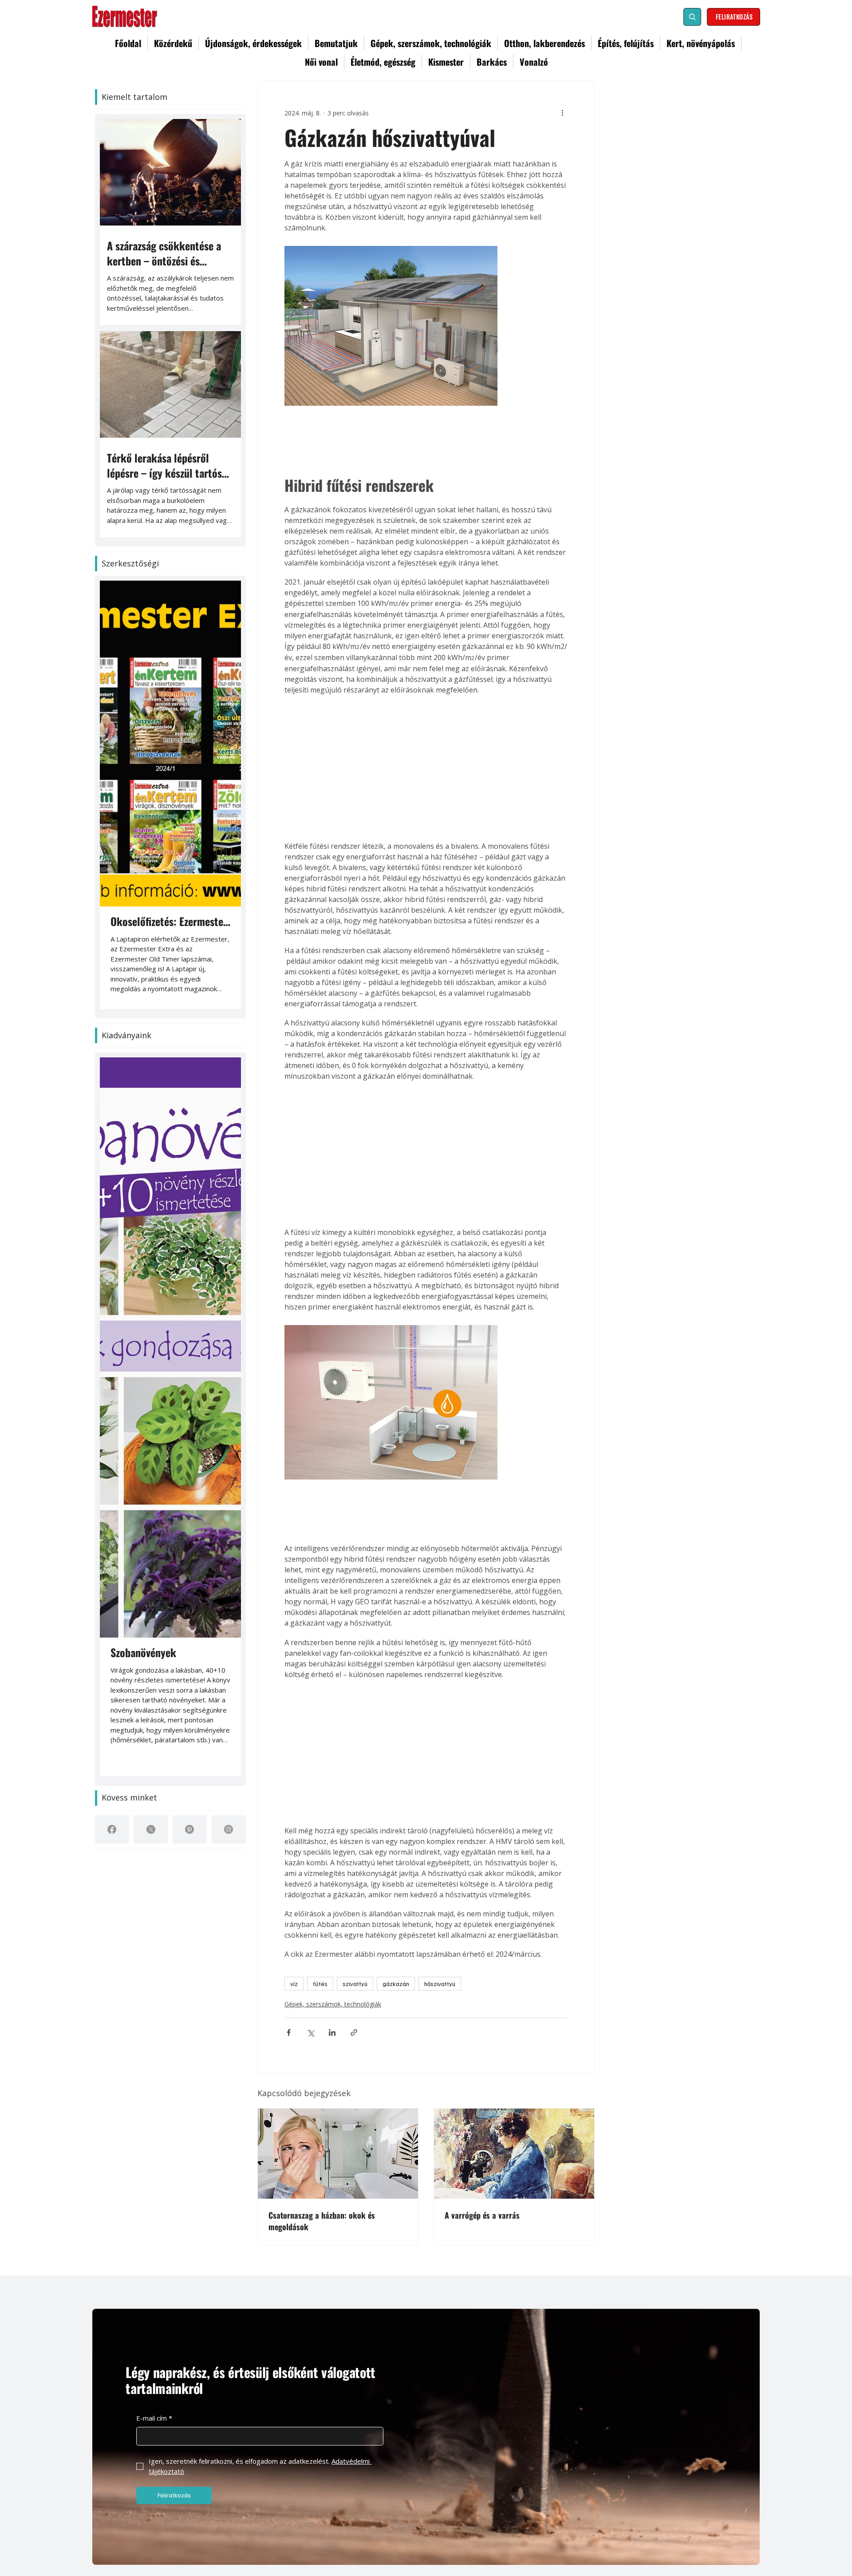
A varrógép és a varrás (482, 2215)
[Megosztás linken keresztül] (354, 2032)
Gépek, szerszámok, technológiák (333, 2004)
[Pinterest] (189, 1829)
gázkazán (396, 1984)
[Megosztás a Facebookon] (289, 2032)
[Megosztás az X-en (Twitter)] (310, 2032)
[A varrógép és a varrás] (514, 2154)
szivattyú (355, 1984)
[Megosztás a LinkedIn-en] (332, 2032)
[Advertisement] (426, 768)
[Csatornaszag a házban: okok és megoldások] (338, 2154)
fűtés (320, 1984)
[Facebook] (112, 1829)
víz (294, 1984)
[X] (151, 1829)
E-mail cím (154, 2418)
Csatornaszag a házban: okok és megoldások (322, 2221)
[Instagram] (229, 1829)
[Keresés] (692, 17)
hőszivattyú (440, 1984)
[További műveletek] (562, 113)
